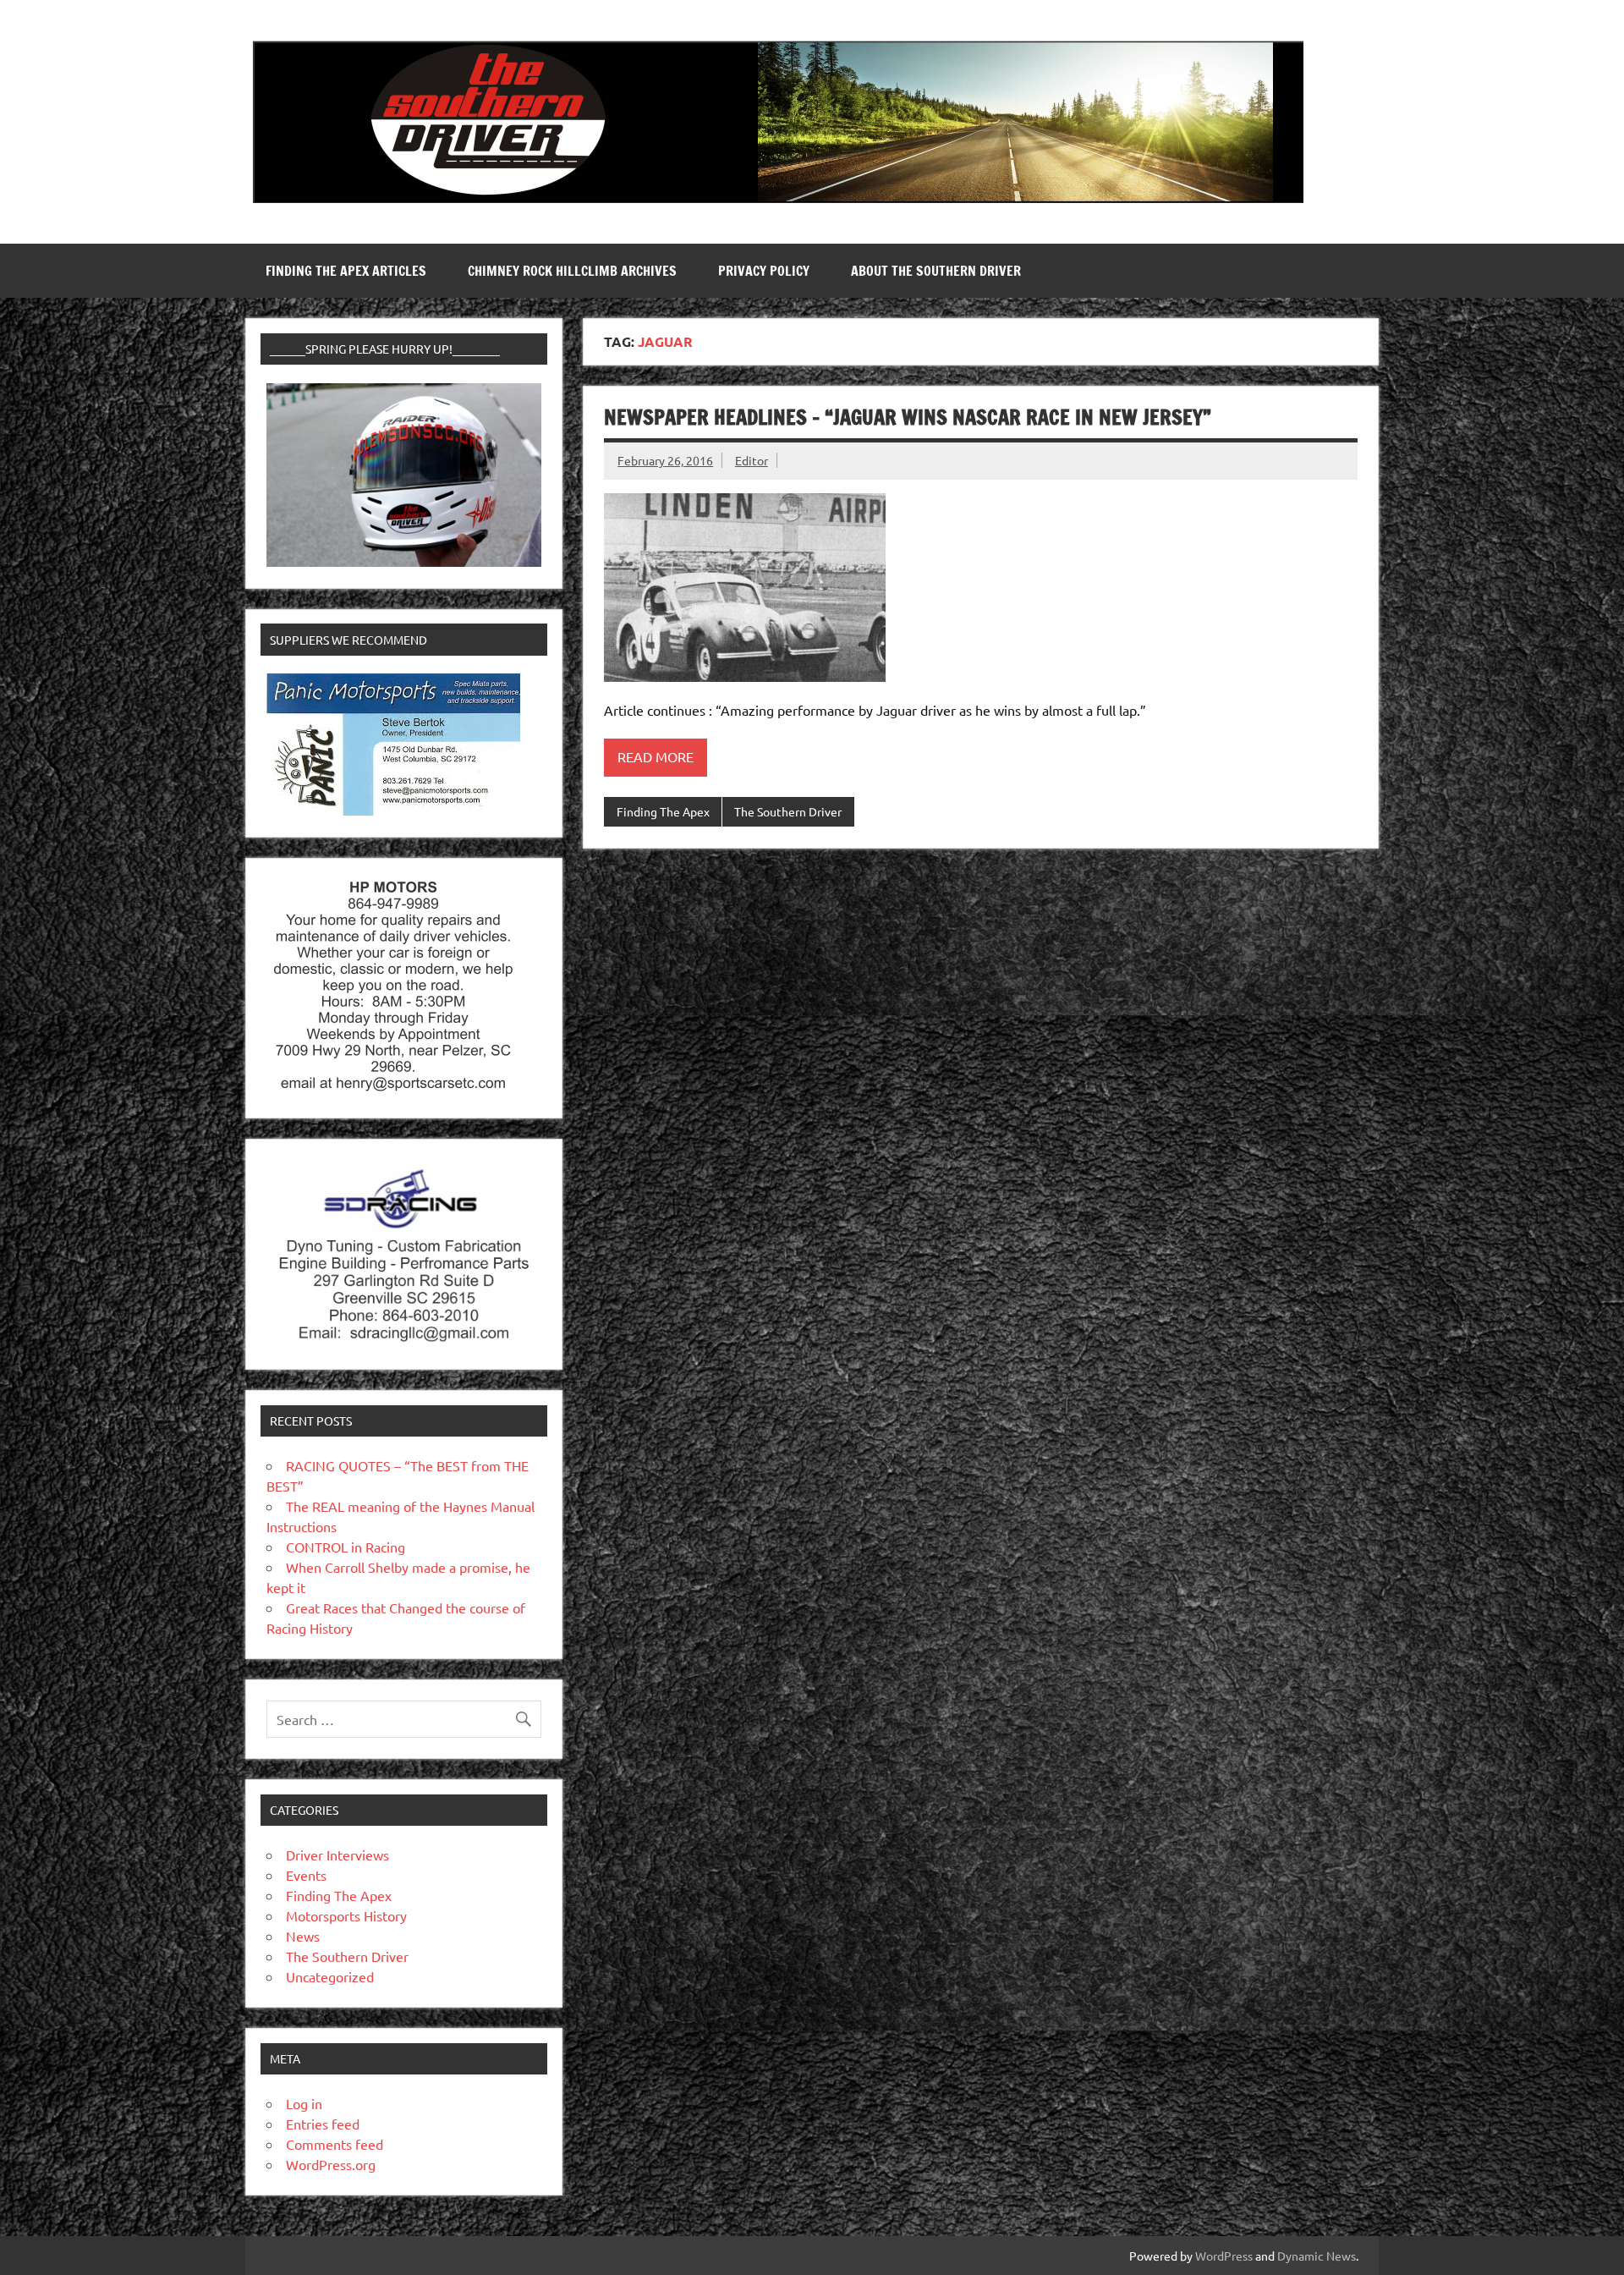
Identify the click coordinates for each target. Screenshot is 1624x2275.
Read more (656, 756)
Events (306, 1875)
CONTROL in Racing (346, 1547)
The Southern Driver (788, 811)
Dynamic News (1317, 2256)
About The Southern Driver (936, 271)
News (303, 1936)
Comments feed (335, 2144)
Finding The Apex (663, 811)
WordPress (1224, 2256)
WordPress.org (331, 2164)
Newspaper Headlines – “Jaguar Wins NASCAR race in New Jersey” (908, 417)
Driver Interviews (337, 1855)
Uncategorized (330, 1976)
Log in (304, 2103)
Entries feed (323, 2124)
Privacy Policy (764, 271)
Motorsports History (346, 1915)
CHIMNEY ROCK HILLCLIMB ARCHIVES (572, 271)
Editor (752, 460)
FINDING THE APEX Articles (346, 271)
